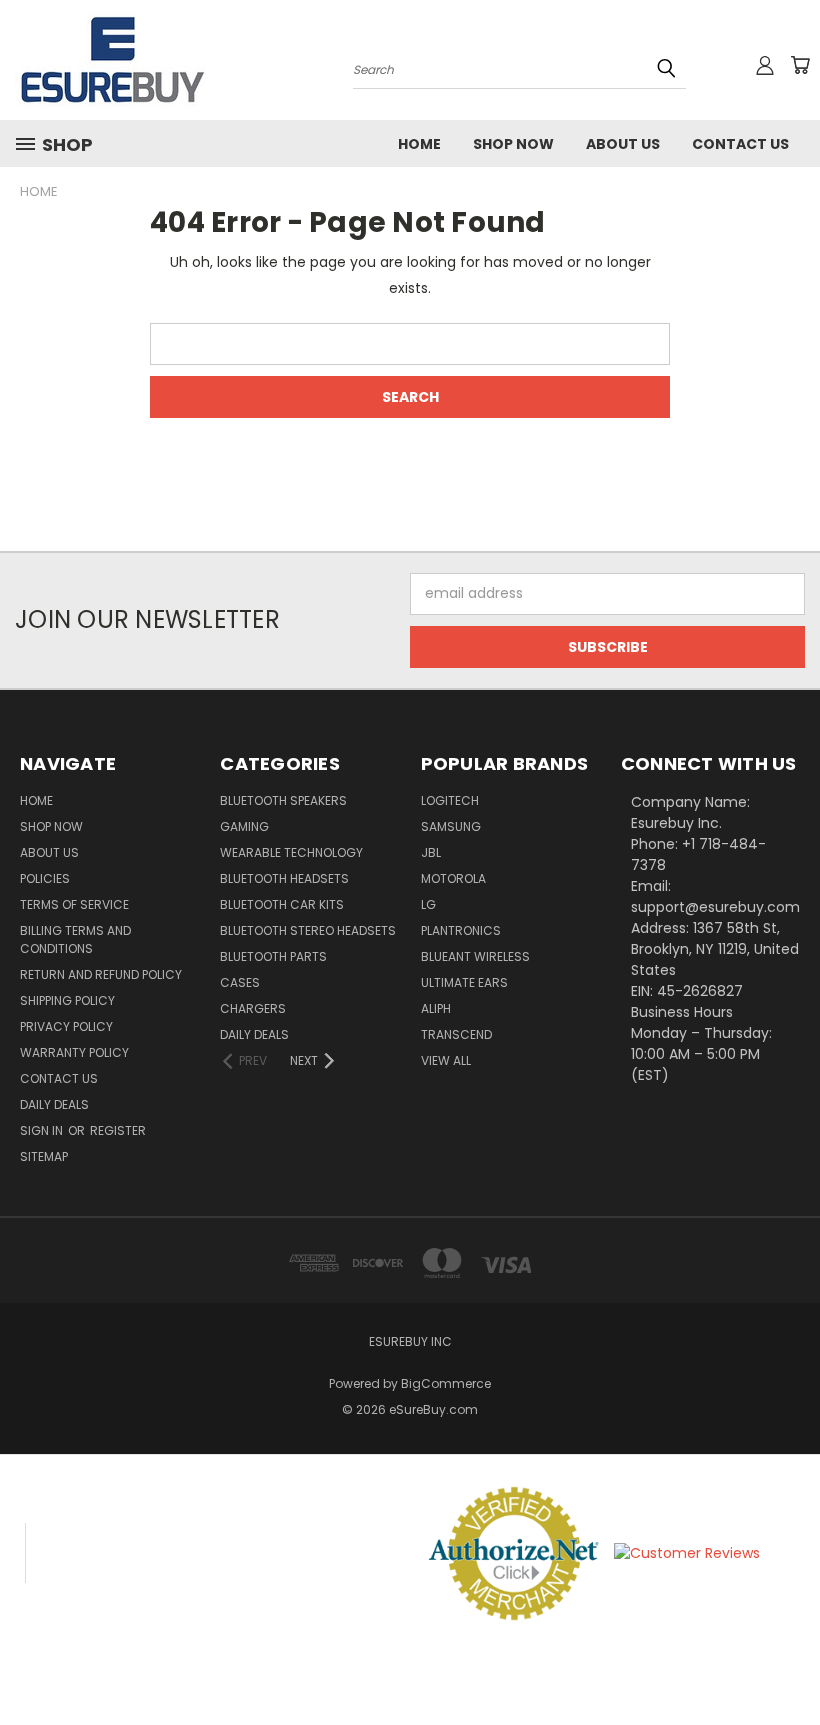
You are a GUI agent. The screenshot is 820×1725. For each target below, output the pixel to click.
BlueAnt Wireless (475, 956)
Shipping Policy (67, 1000)
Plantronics (461, 930)
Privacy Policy (66, 1026)
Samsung (451, 826)
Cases (240, 982)
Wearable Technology (291, 852)
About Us (623, 144)
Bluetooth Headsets (284, 878)
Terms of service (74, 904)
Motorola (453, 878)
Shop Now (513, 144)
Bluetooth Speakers (283, 800)
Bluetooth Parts (273, 956)
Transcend (456, 1034)
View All (446, 1060)
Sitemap (44, 1156)
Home (419, 144)
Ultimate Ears (464, 982)
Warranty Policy (74, 1052)
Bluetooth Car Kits (282, 904)
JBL (431, 852)
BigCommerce (446, 1383)
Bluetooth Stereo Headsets (308, 930)
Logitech (450, 800)
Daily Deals (54, 1104)
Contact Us (740, 144)
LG (428, 904)
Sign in (43, 1130)
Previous (789, 1662)
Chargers (253, 1008)
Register (118, 1130)
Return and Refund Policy (101, 974)
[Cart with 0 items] (800, 65)
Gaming (244, 826)
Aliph (436, 1008)
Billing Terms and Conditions (75, 939)
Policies (45, 878)
